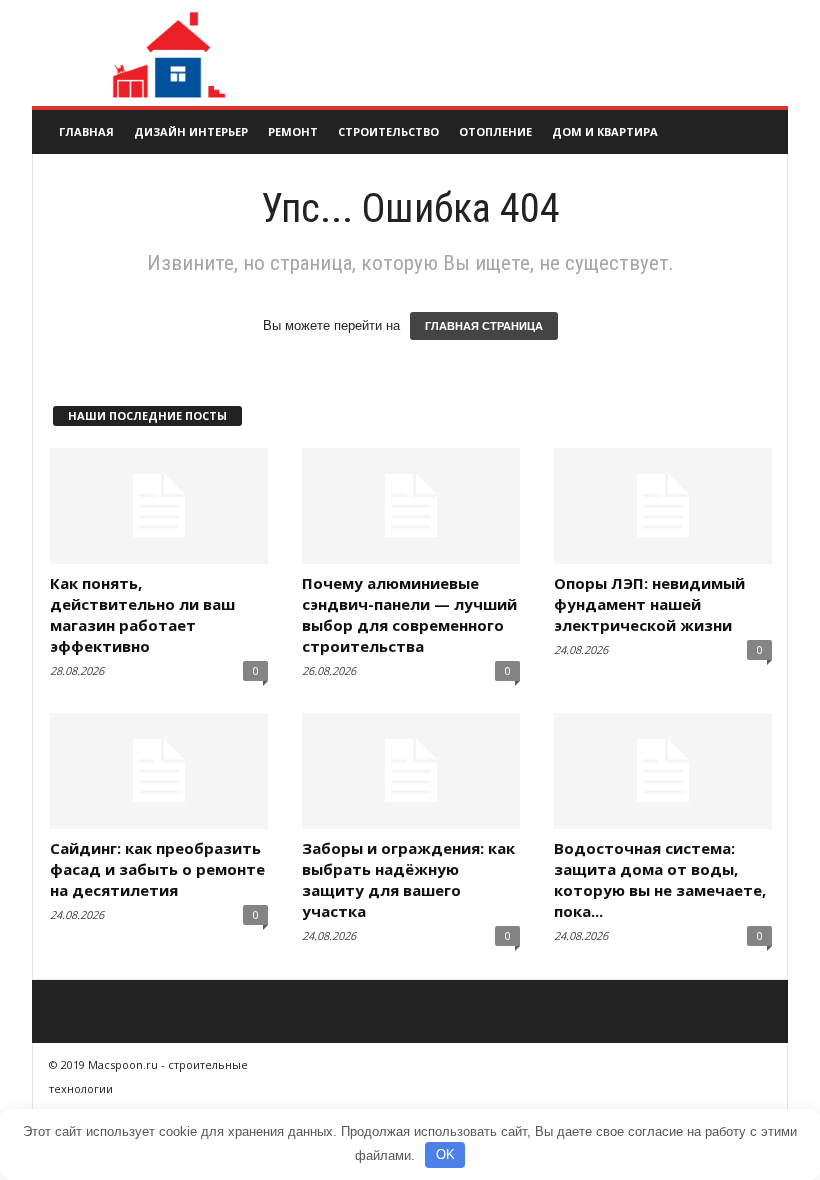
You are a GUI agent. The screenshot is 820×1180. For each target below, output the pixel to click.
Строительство (388, 131)
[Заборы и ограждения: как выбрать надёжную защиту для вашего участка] (411, 771)
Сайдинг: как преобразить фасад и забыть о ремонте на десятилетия (157, 869)
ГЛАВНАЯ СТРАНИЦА (484, 326)
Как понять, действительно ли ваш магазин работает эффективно (142, 614)
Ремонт (293, 131)
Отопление (495, 131)
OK (445, 1154)
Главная (86, 131)
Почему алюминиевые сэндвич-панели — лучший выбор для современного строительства (409, 614)
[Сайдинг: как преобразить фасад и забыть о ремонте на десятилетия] (159, 771)
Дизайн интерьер (191, 131)
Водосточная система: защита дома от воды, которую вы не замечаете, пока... (660, 879)
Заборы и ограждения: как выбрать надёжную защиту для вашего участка (408, 879)
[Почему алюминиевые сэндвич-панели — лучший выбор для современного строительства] (411, 506)
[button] (758, 132)
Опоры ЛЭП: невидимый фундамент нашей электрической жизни (649, 604)
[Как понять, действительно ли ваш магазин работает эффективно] (159, 506)
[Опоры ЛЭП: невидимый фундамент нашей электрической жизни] (663, 506)
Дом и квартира (605, 131)
